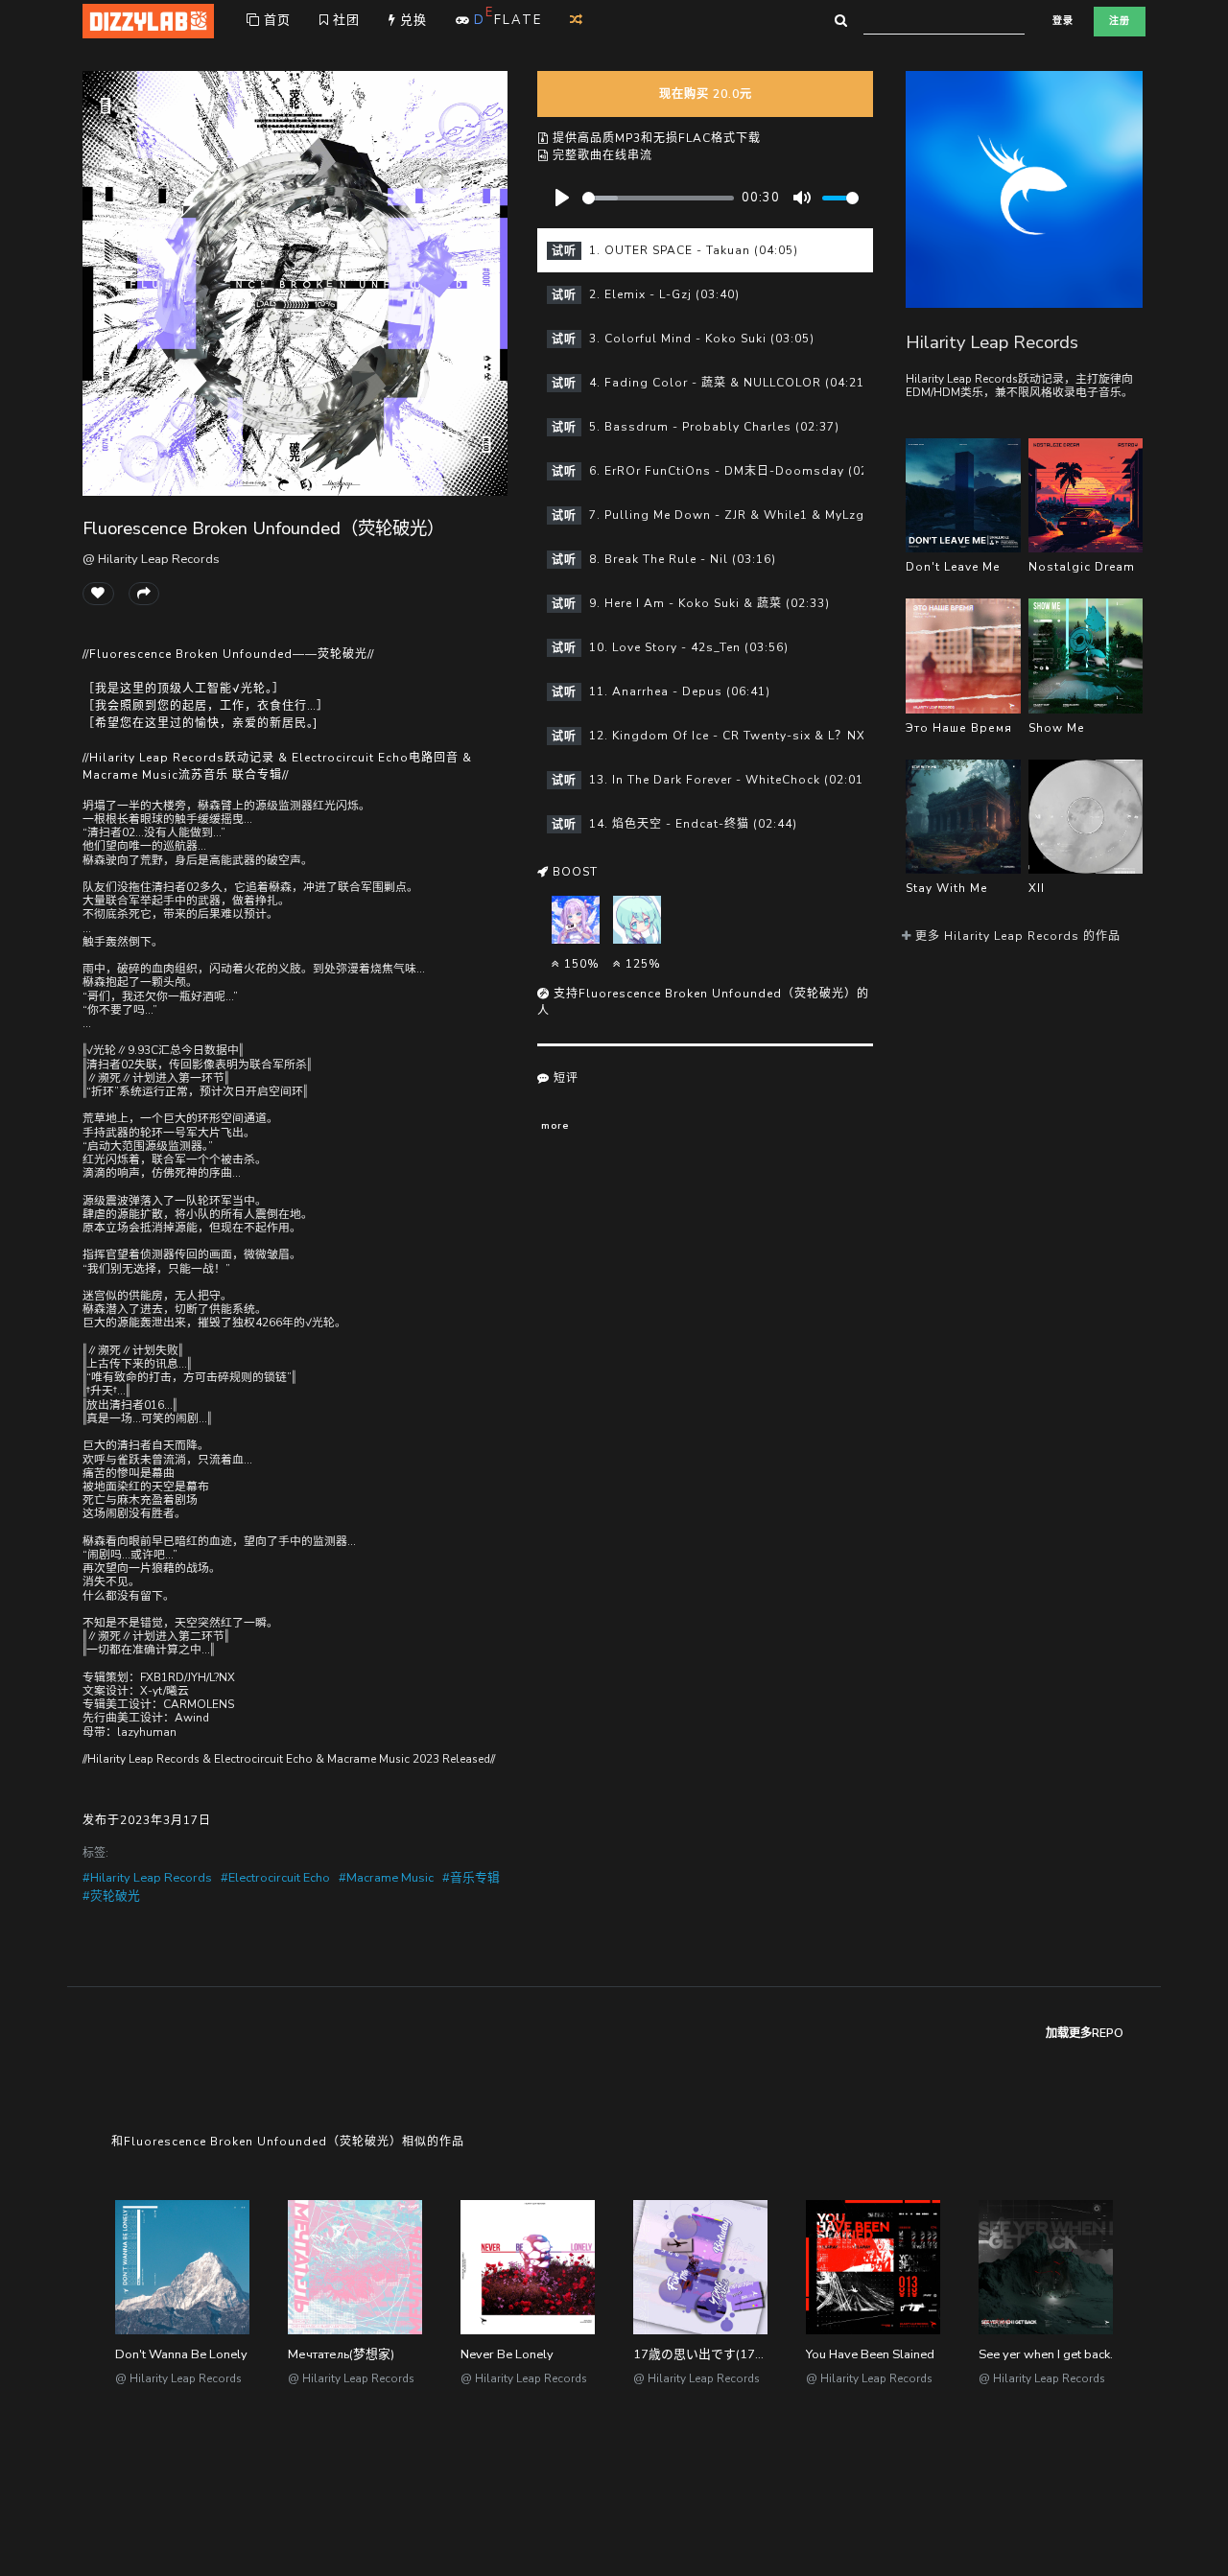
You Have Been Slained (870, 2354)
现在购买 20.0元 (706, 94)
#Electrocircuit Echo (275, 1878)
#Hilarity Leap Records (147, 1878)
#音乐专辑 (471, 1878)
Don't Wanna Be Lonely (181, 2354)
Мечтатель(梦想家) (341, 2354)
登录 (1063, 21)
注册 (1120, 21)
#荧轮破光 (111, 1896)
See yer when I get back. (1046, 2354)
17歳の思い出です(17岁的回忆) (721, 2354)
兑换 (412, 20)
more (555, 1125)
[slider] (658, 198)
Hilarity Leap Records (992, 342)
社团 (344, 20)
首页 (275, 20)
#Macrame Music (386, 1878)
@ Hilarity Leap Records (151, 559)
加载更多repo (1085, 2033)
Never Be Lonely (507, 2354)
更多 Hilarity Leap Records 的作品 (1016, 936)
